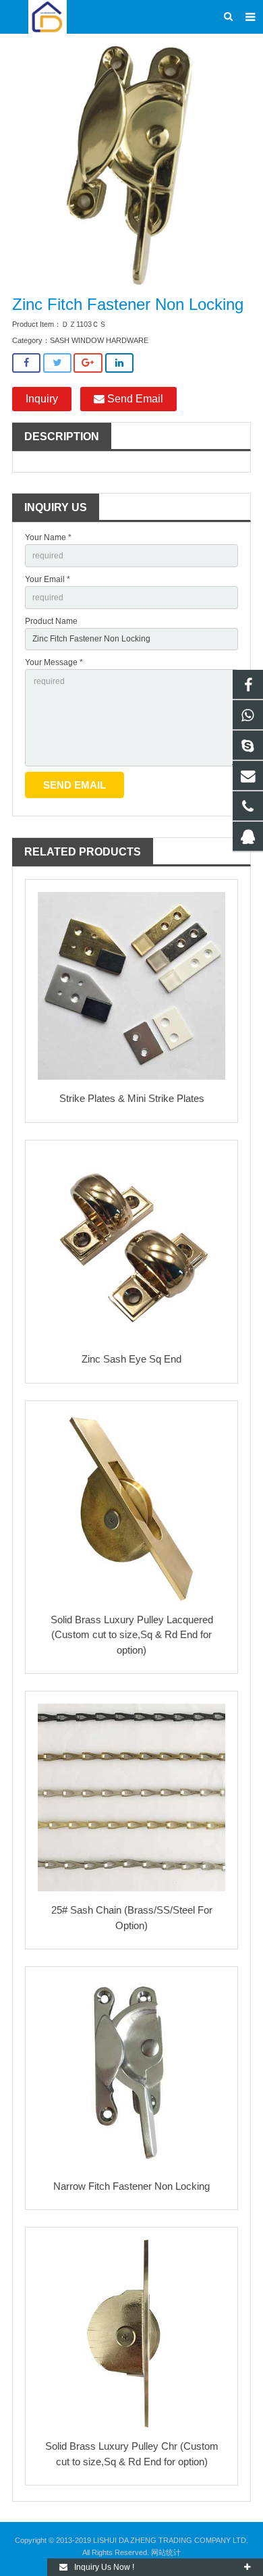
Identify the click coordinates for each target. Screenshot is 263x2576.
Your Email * (48, 579)
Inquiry (42, 399)
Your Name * (48, 537)
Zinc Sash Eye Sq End (131, 1359)
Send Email (134, 399)
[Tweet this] (57, 363)
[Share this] (26, 363)
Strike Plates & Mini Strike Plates (132, 1098)
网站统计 (166, 2552)
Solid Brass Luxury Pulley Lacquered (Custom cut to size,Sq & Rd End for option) (132, 1635)
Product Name (51, 621)
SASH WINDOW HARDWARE (99, 340)
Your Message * (54, 662)
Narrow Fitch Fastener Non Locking (131, 2186)
